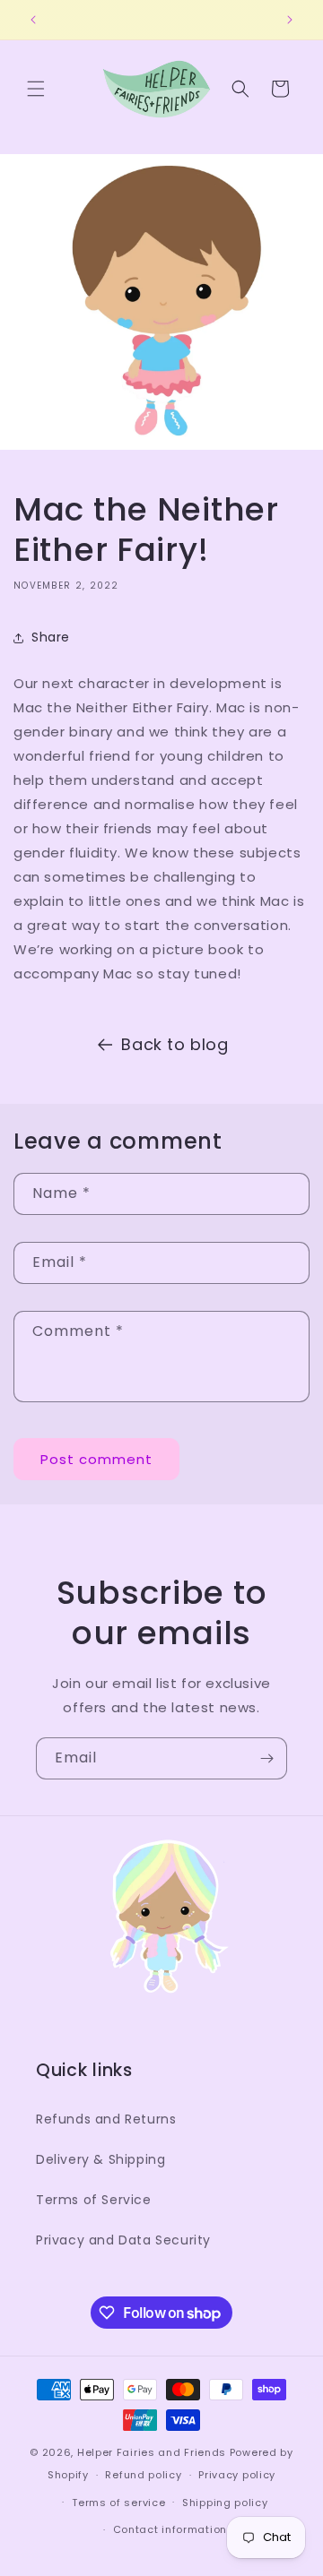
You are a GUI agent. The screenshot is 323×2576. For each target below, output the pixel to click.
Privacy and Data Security (123, 2240)
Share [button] (51, 637)
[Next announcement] (290, 20)
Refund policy (143, 2475)
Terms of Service (94, 2200)
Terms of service (118, 2503)
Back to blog (175, 1044)
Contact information (170, 2529)
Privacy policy (237, 2475)
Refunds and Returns (106, 2119)
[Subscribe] (266, 1758)
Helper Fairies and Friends (152, 2452)
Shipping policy (225, 2503)
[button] (36, 89)
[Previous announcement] (33, 20)
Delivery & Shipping (100, 2159)
